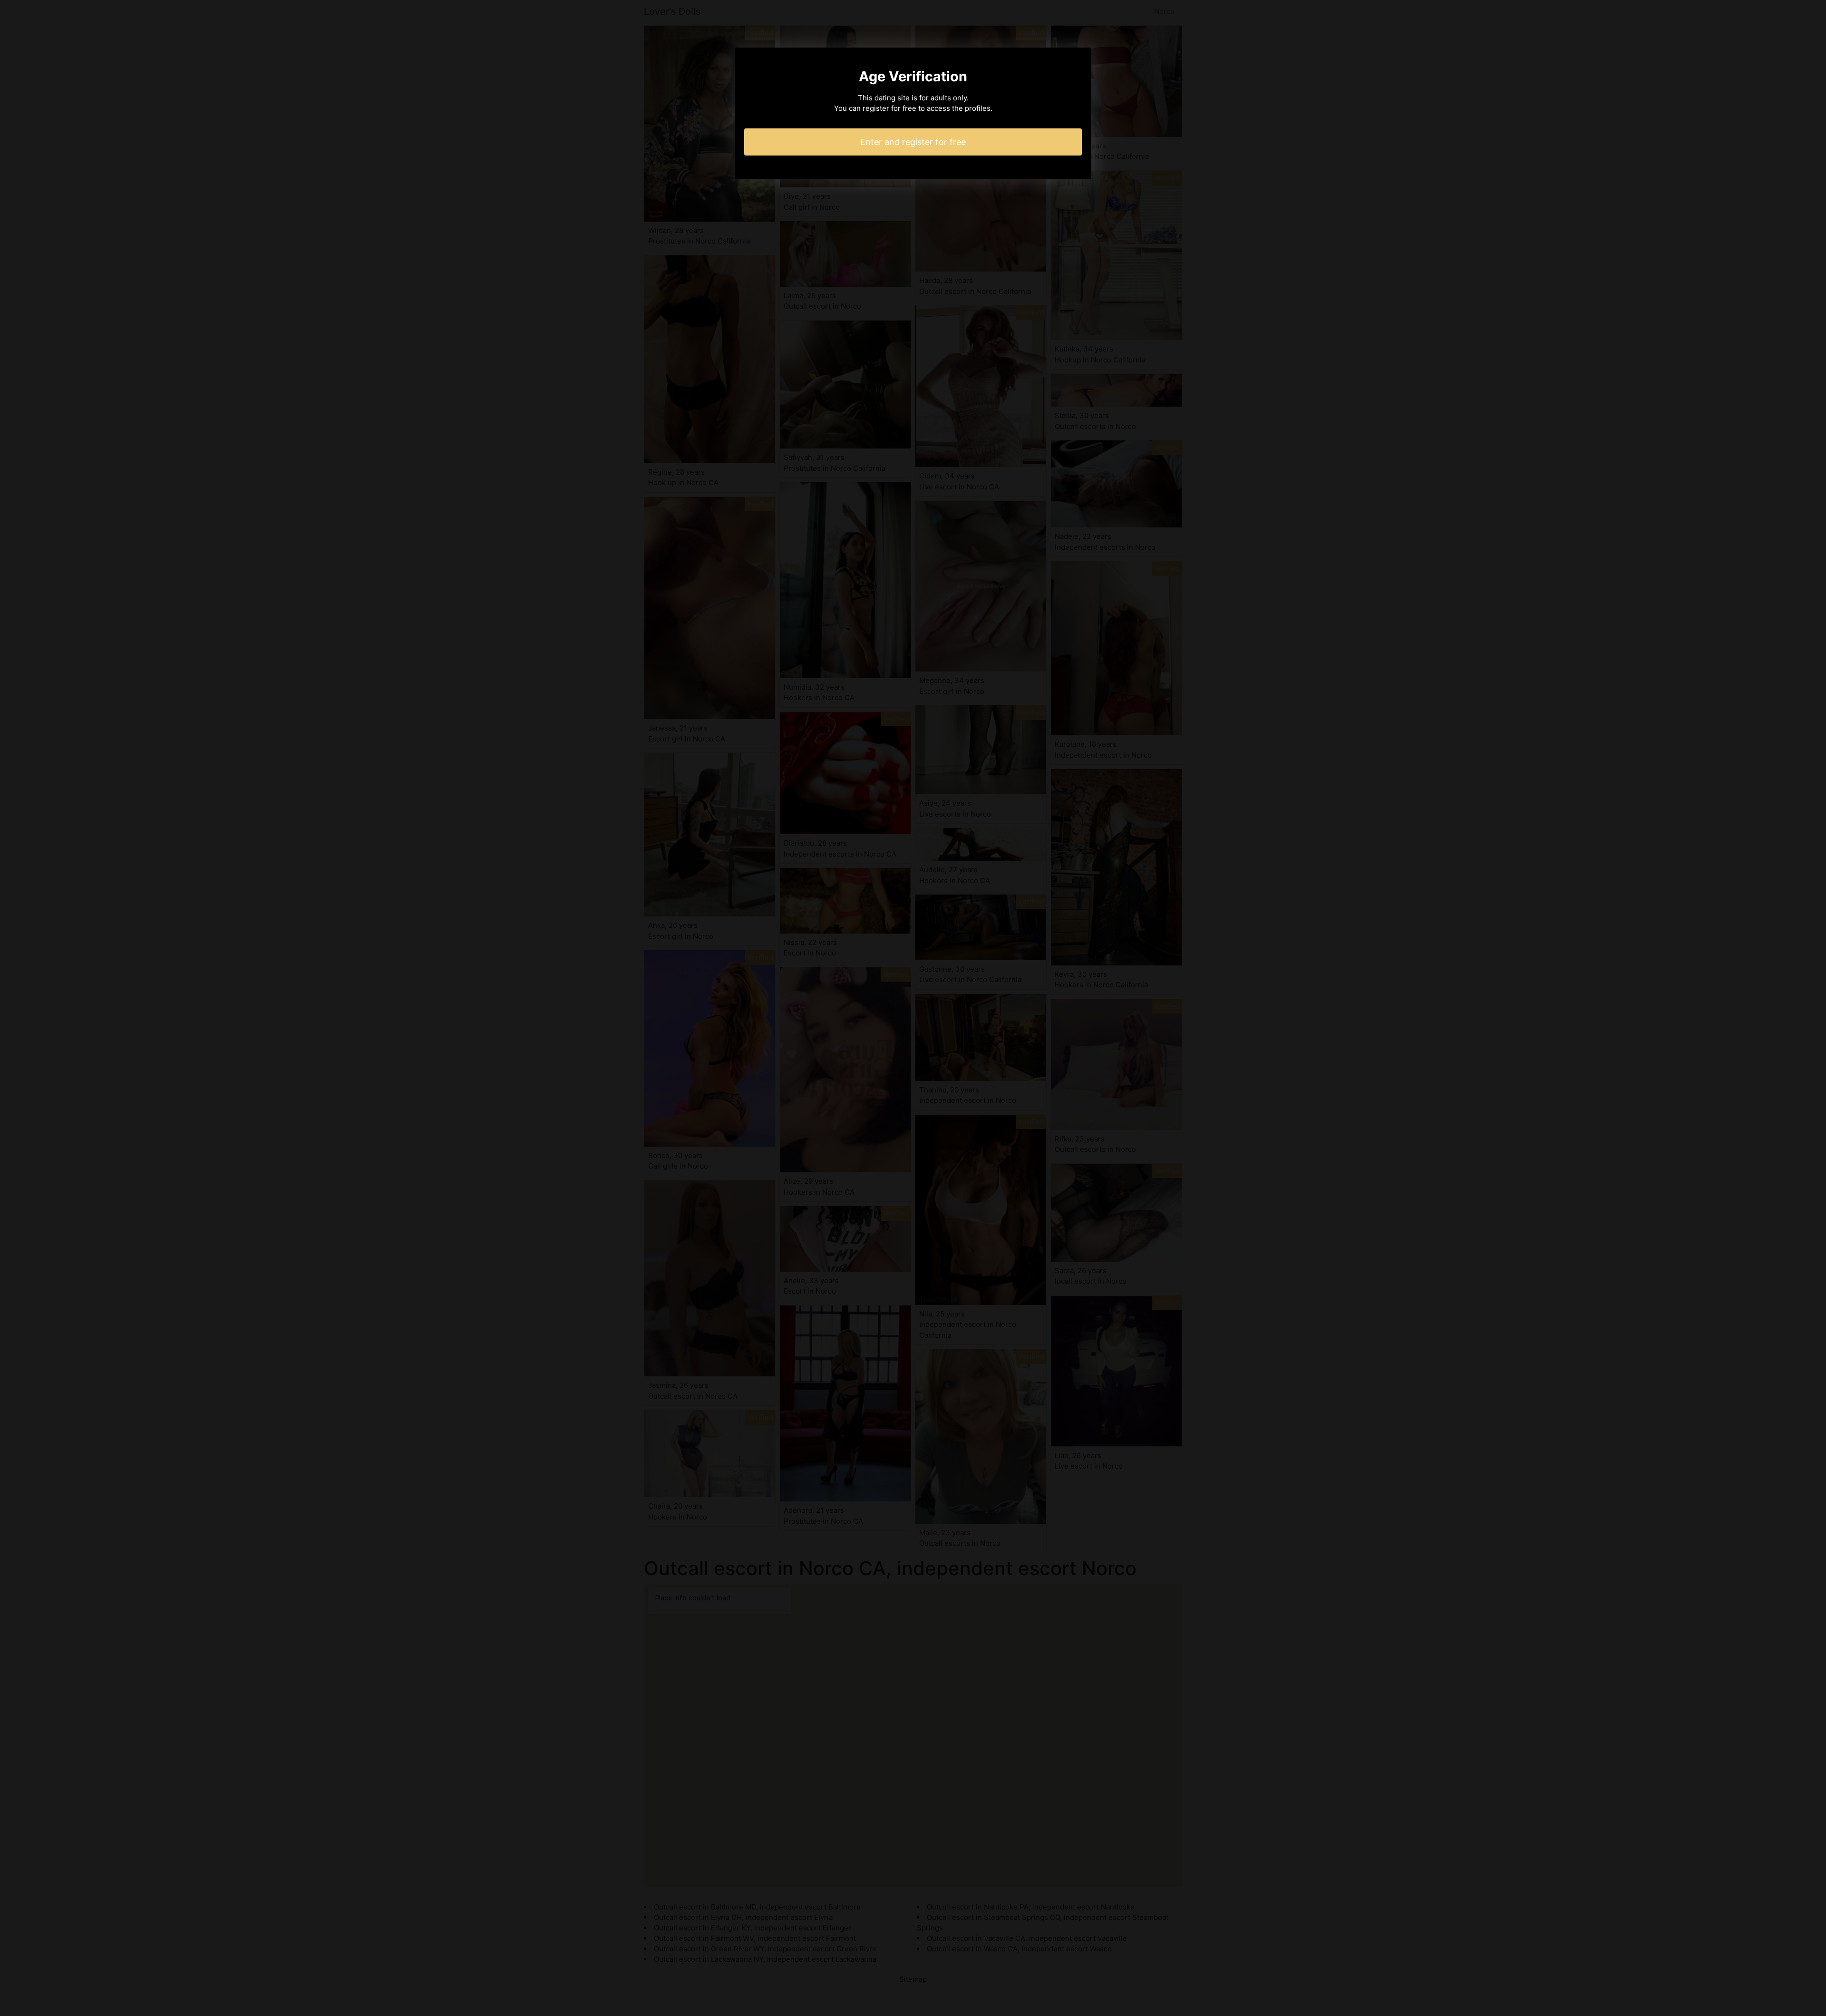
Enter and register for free (913, 142)
